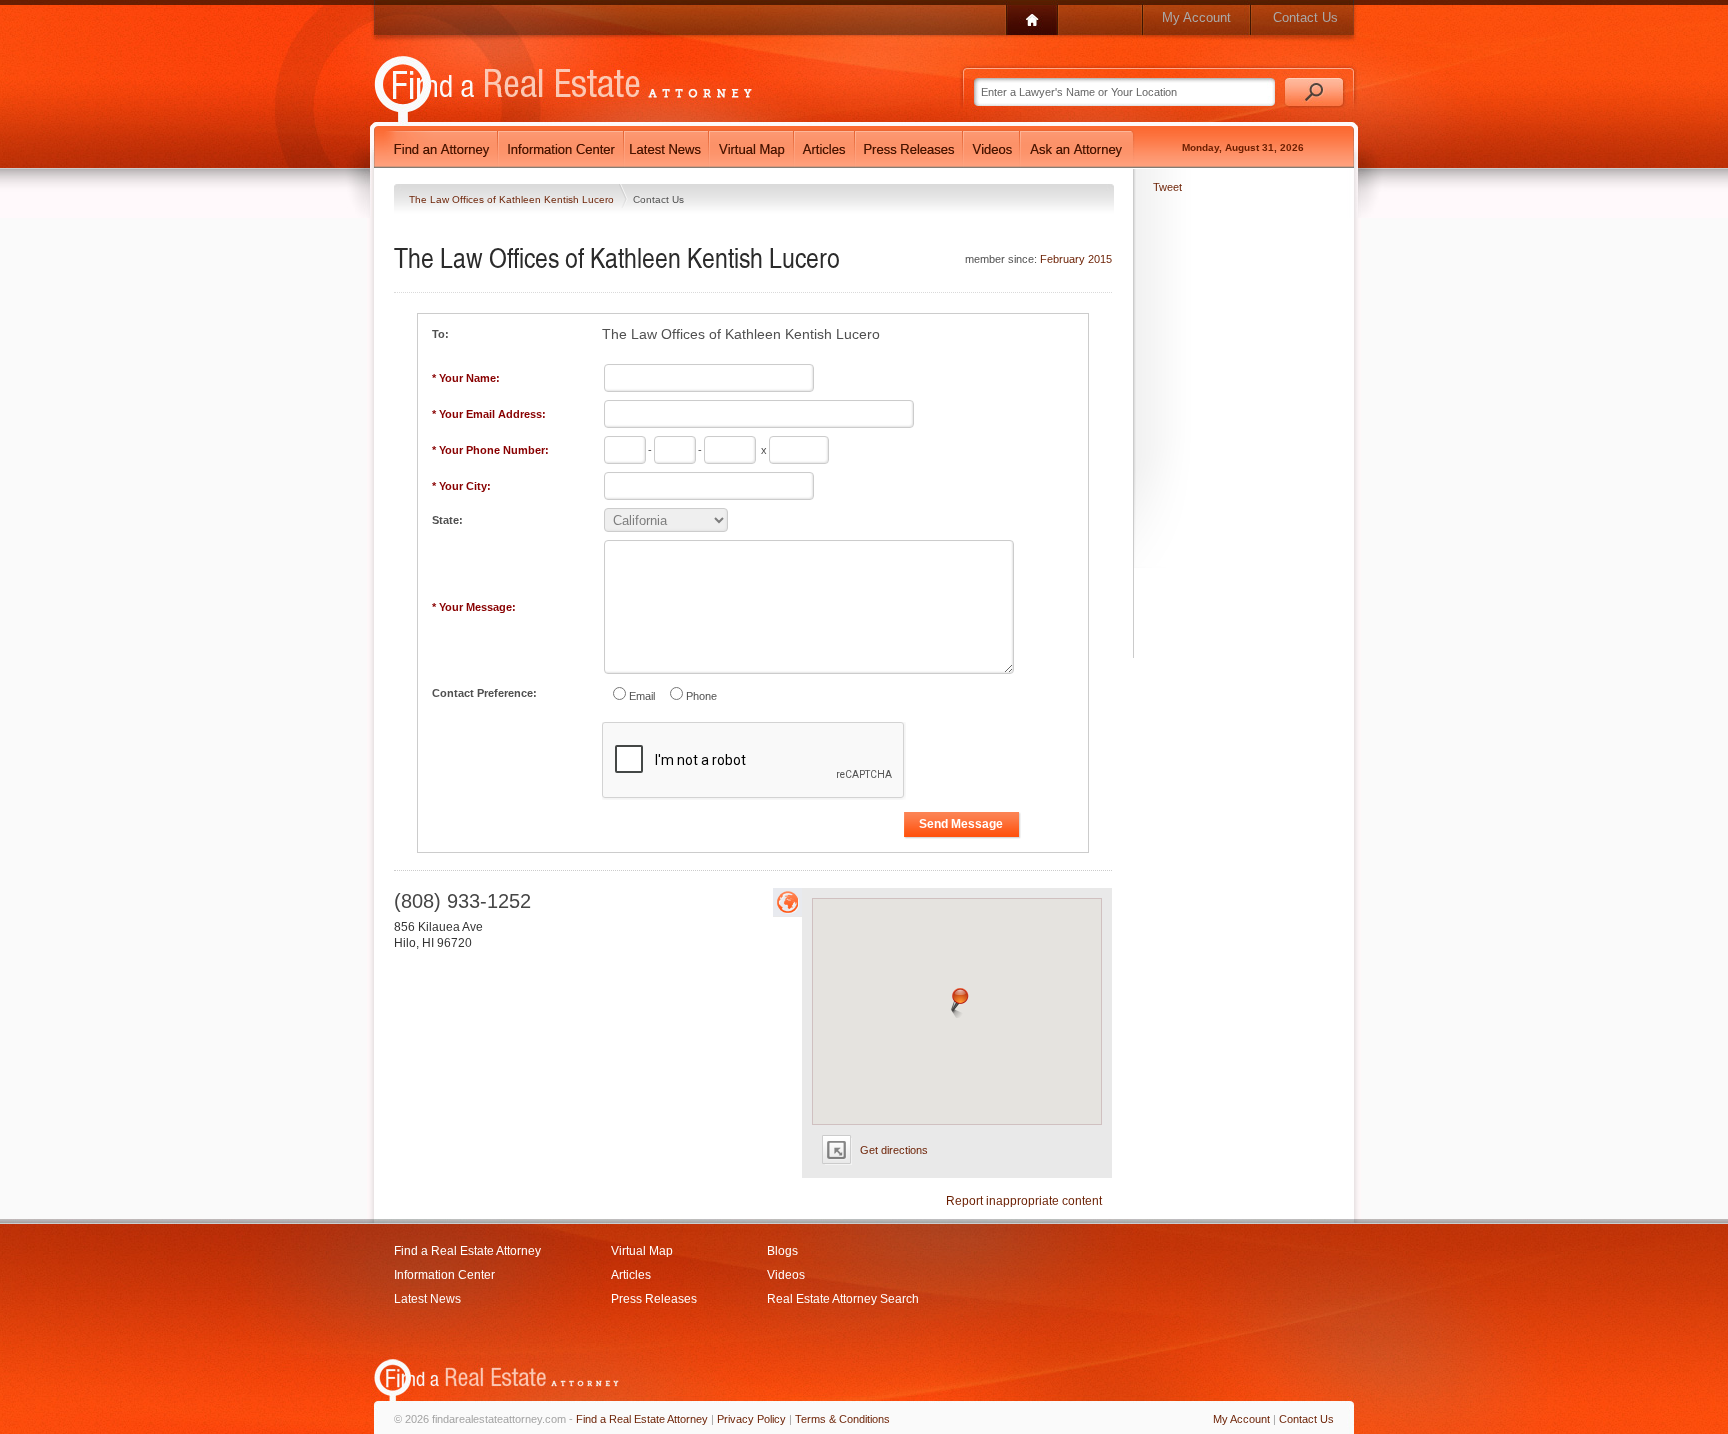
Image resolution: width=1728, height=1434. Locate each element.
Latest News (427, 1299)
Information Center (444, 1275)
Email (642, 696)
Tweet (1167, 187)
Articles (631, 1275)
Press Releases (654, 1299)
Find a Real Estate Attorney (467, 1251)
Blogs (782, 1251)
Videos (786, 1275)
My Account (1196, 17)
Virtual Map (642, 1251)
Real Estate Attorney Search (843, 1299)
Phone (701, 696)
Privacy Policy (751, 1419)
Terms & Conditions (842, 1419)
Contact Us (1305, 17)
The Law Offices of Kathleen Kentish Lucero (513, 199)
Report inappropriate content (1024, 1201)
